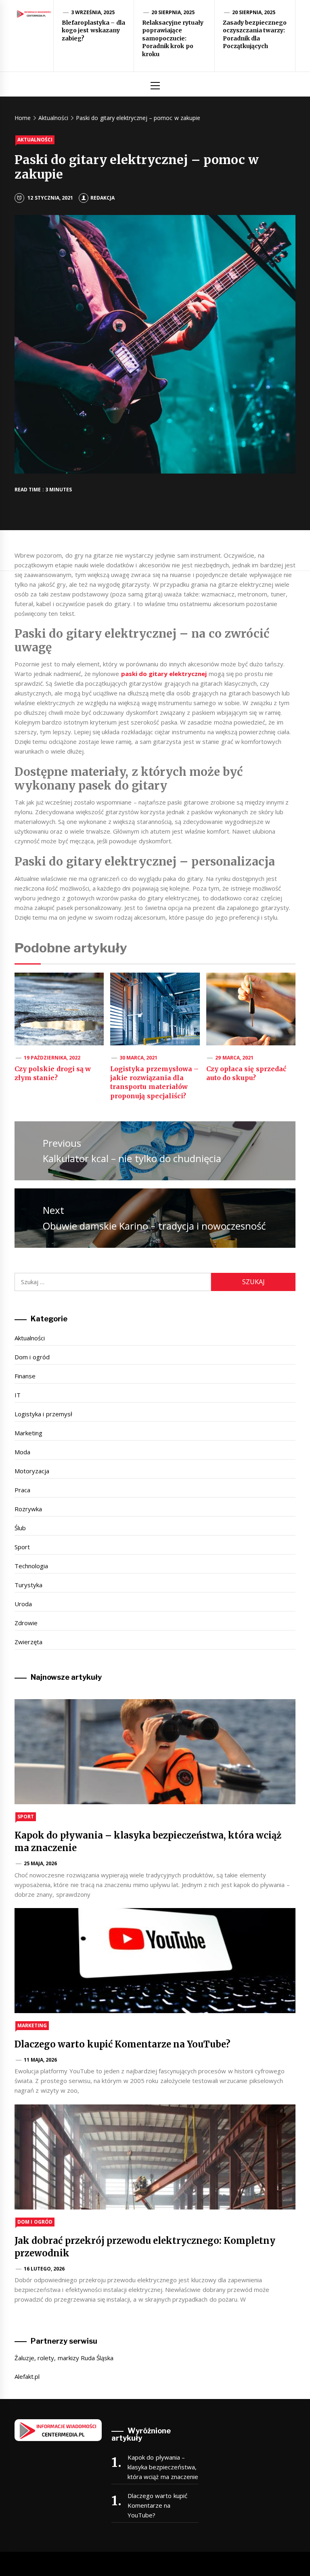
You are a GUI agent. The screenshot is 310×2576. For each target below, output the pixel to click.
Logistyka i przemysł (43, 1414)
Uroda (23, 1604)
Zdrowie (26, 1623)
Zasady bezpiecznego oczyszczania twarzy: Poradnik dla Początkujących (255, 35)
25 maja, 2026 (41, 1863)
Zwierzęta (28, 1642)
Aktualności (35, 140)
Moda (22, 1452)
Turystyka (28, 1585)
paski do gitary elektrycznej (164, 674)
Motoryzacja (32, 1471)
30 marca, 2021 (139, 1058)
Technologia (31, 1566)
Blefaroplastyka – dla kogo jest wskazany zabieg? (93, 31)
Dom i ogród (32, 1357)
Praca (22, 1490)
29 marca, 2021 (234, 1058)
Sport (22, 1547)
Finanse (25, 1376)
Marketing (28, 1433)
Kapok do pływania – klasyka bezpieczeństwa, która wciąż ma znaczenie (163, 2467)
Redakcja (103, 198)
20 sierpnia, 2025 (173, 12)
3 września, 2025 (93, 12)
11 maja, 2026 (41, 2060)
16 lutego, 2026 (44, 2269)
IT (18, 1395)
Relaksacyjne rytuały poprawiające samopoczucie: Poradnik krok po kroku (173, 38)
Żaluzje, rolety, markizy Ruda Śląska (64, 2358)
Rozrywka (28, 1509)
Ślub (20, 1528)
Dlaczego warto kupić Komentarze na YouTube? (123, 2044)
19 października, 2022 (52, 1058)
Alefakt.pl (27, 2376)
